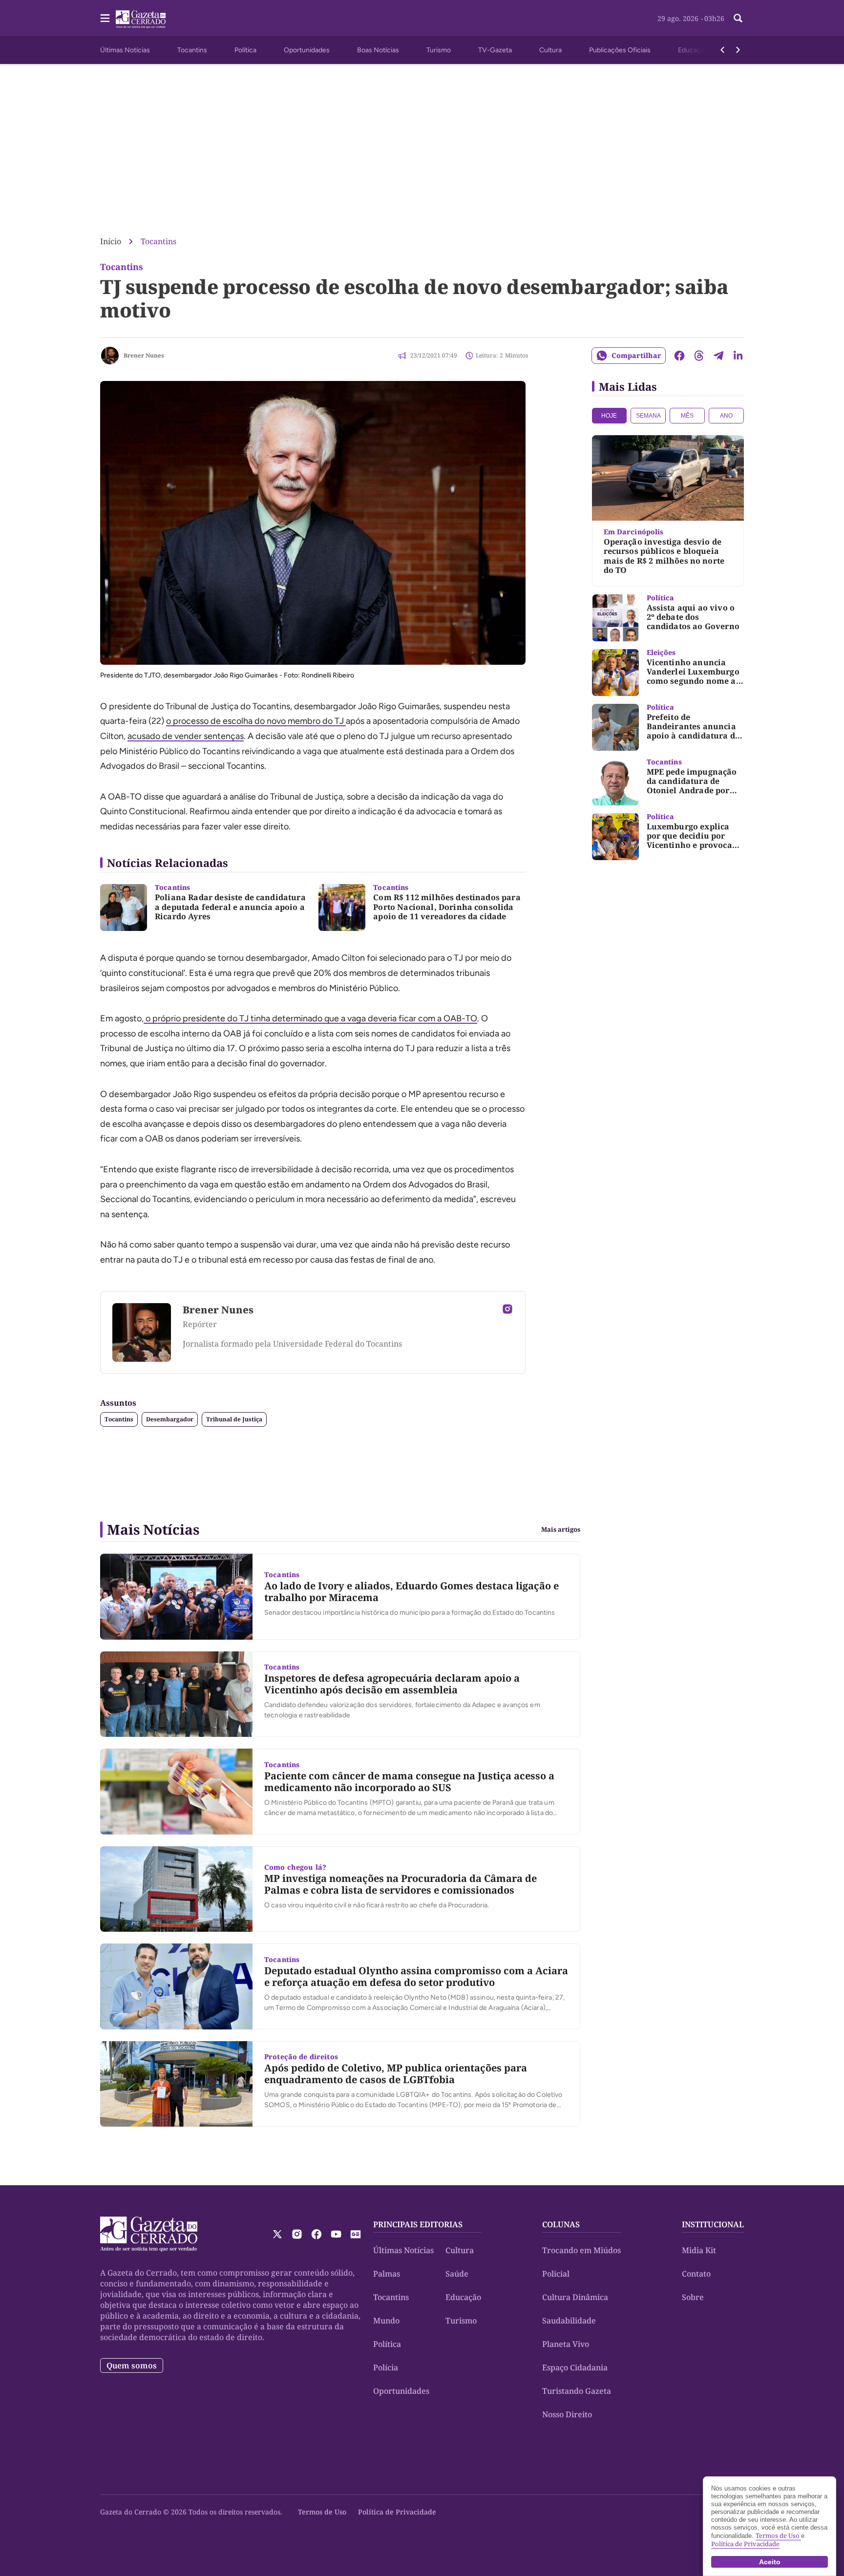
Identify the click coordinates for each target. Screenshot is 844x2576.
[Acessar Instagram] (507, 1309)
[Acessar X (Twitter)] (277, 2234)
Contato (696, 2274)
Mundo (386, 2321)
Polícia (386, 2367)
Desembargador (170, 1419)
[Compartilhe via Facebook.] (679, 356)
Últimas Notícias (125, 50)
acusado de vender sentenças (186, 736)
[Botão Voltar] (722, 50)
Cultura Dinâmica (575, 2297)
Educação (693, 50)
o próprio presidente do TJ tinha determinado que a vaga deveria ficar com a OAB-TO (310, 1018)
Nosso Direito (567, 2414)
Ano (726, 416)
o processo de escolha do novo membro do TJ (256, 721)
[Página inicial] (149, 2234)
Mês (687, 416)
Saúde (457, 2274)
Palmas (387, 2274)
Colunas (561, 2224)
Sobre (693, 2297)
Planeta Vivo (566, 2344)
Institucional (713, 2224)
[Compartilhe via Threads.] (699, 356)
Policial (556, 2274)
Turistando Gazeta (577, 2391)
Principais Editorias (418, 2224)
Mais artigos (561, 1530)
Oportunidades (307, 50)
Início (111, 241)
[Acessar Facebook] (316, 2234)
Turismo (439, 50)
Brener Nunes (144, 355)
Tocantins (192, 50)
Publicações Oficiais (620, 50)
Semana (648, 416)
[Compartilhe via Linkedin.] (738, 356)
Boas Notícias (378, 50)
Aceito (770, 2562)
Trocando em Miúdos (581, 2250)
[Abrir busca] (738, 18)
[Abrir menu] (105, 18)
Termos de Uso (322, 2512)
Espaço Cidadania (575, 2367)
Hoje (609, 416)
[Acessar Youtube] (336, 2234)
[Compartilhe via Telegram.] (718, 356)
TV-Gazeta (495, 50)
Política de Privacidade (397, 2512)
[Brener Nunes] (110, 356)
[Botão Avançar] (738, 50)
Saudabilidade (569, 2321)
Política (245, 50)
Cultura (550, 50)
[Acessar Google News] (356, 2234)
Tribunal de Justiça (234, 1419)
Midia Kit (699, 2250)
